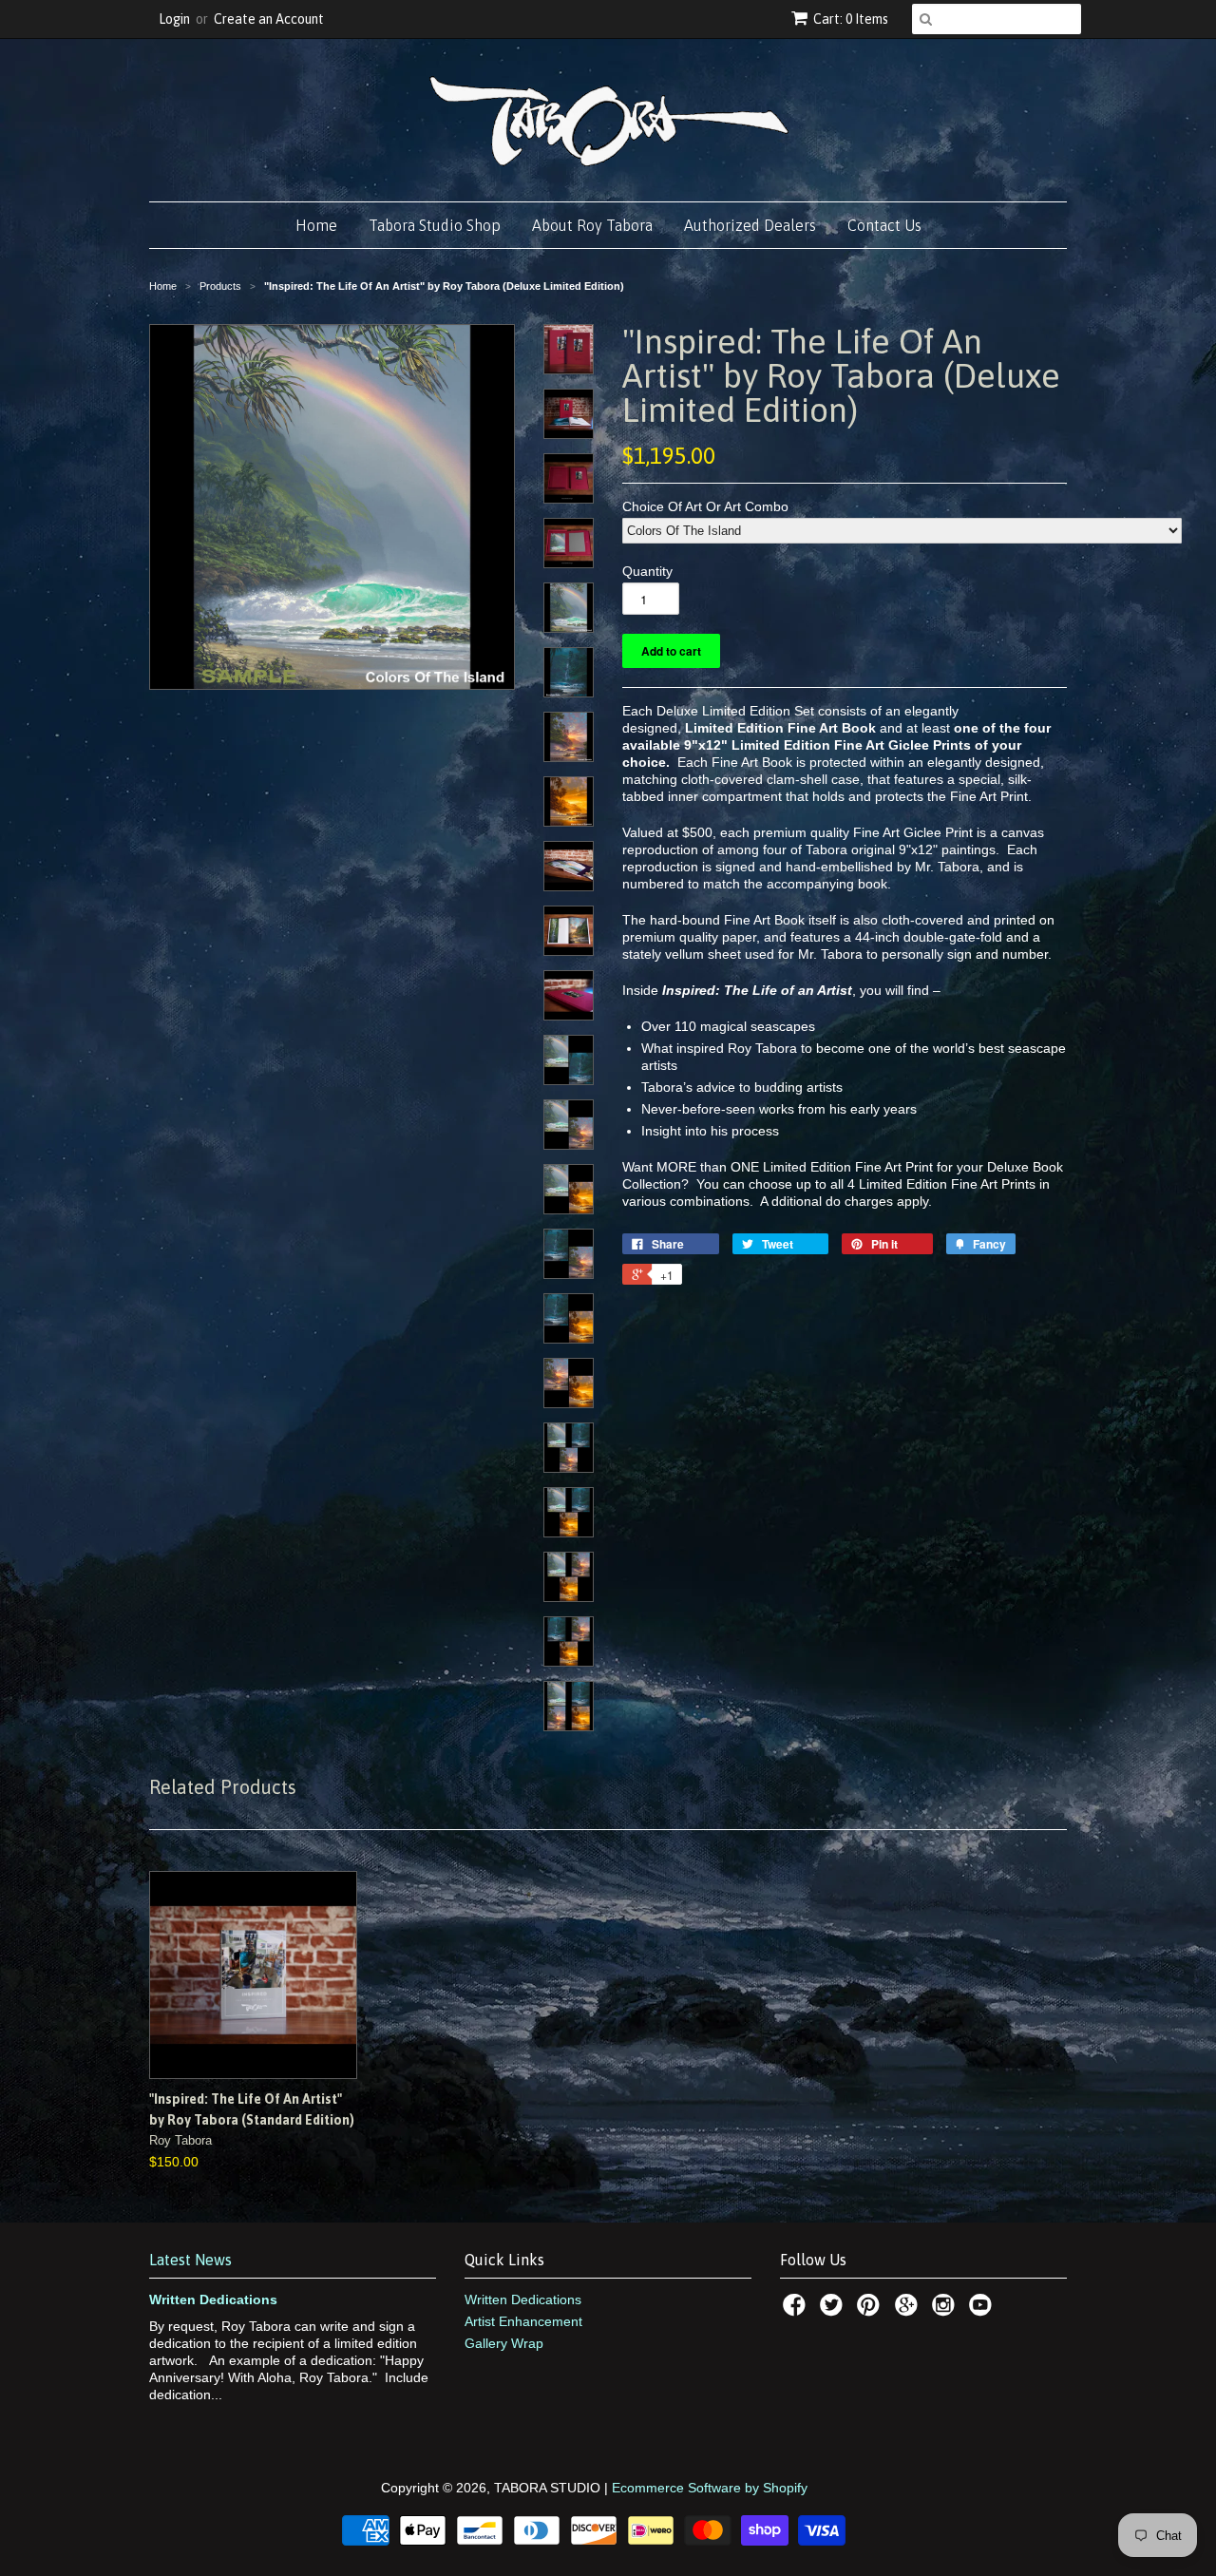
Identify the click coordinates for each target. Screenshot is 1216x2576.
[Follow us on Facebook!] (797, 2310)
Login (174, 19)
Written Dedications (213, 2299)
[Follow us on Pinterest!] (871, 2310)
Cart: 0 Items (851, 19)
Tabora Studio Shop (435, 225)
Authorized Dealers (750, 225)
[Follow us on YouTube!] (983, 2310)
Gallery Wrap (504, 2343)
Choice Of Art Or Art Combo (705, 506)
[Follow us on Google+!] (909, 2310)
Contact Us (884, 225)
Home (316, 225)
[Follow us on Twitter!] (834, 2310)
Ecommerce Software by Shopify (710, 2488)
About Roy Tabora (592, 225)
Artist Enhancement (523, 2321)
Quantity (647, 571)
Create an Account (269, 19)
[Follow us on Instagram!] (946, 2310)
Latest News (190, 2260)
